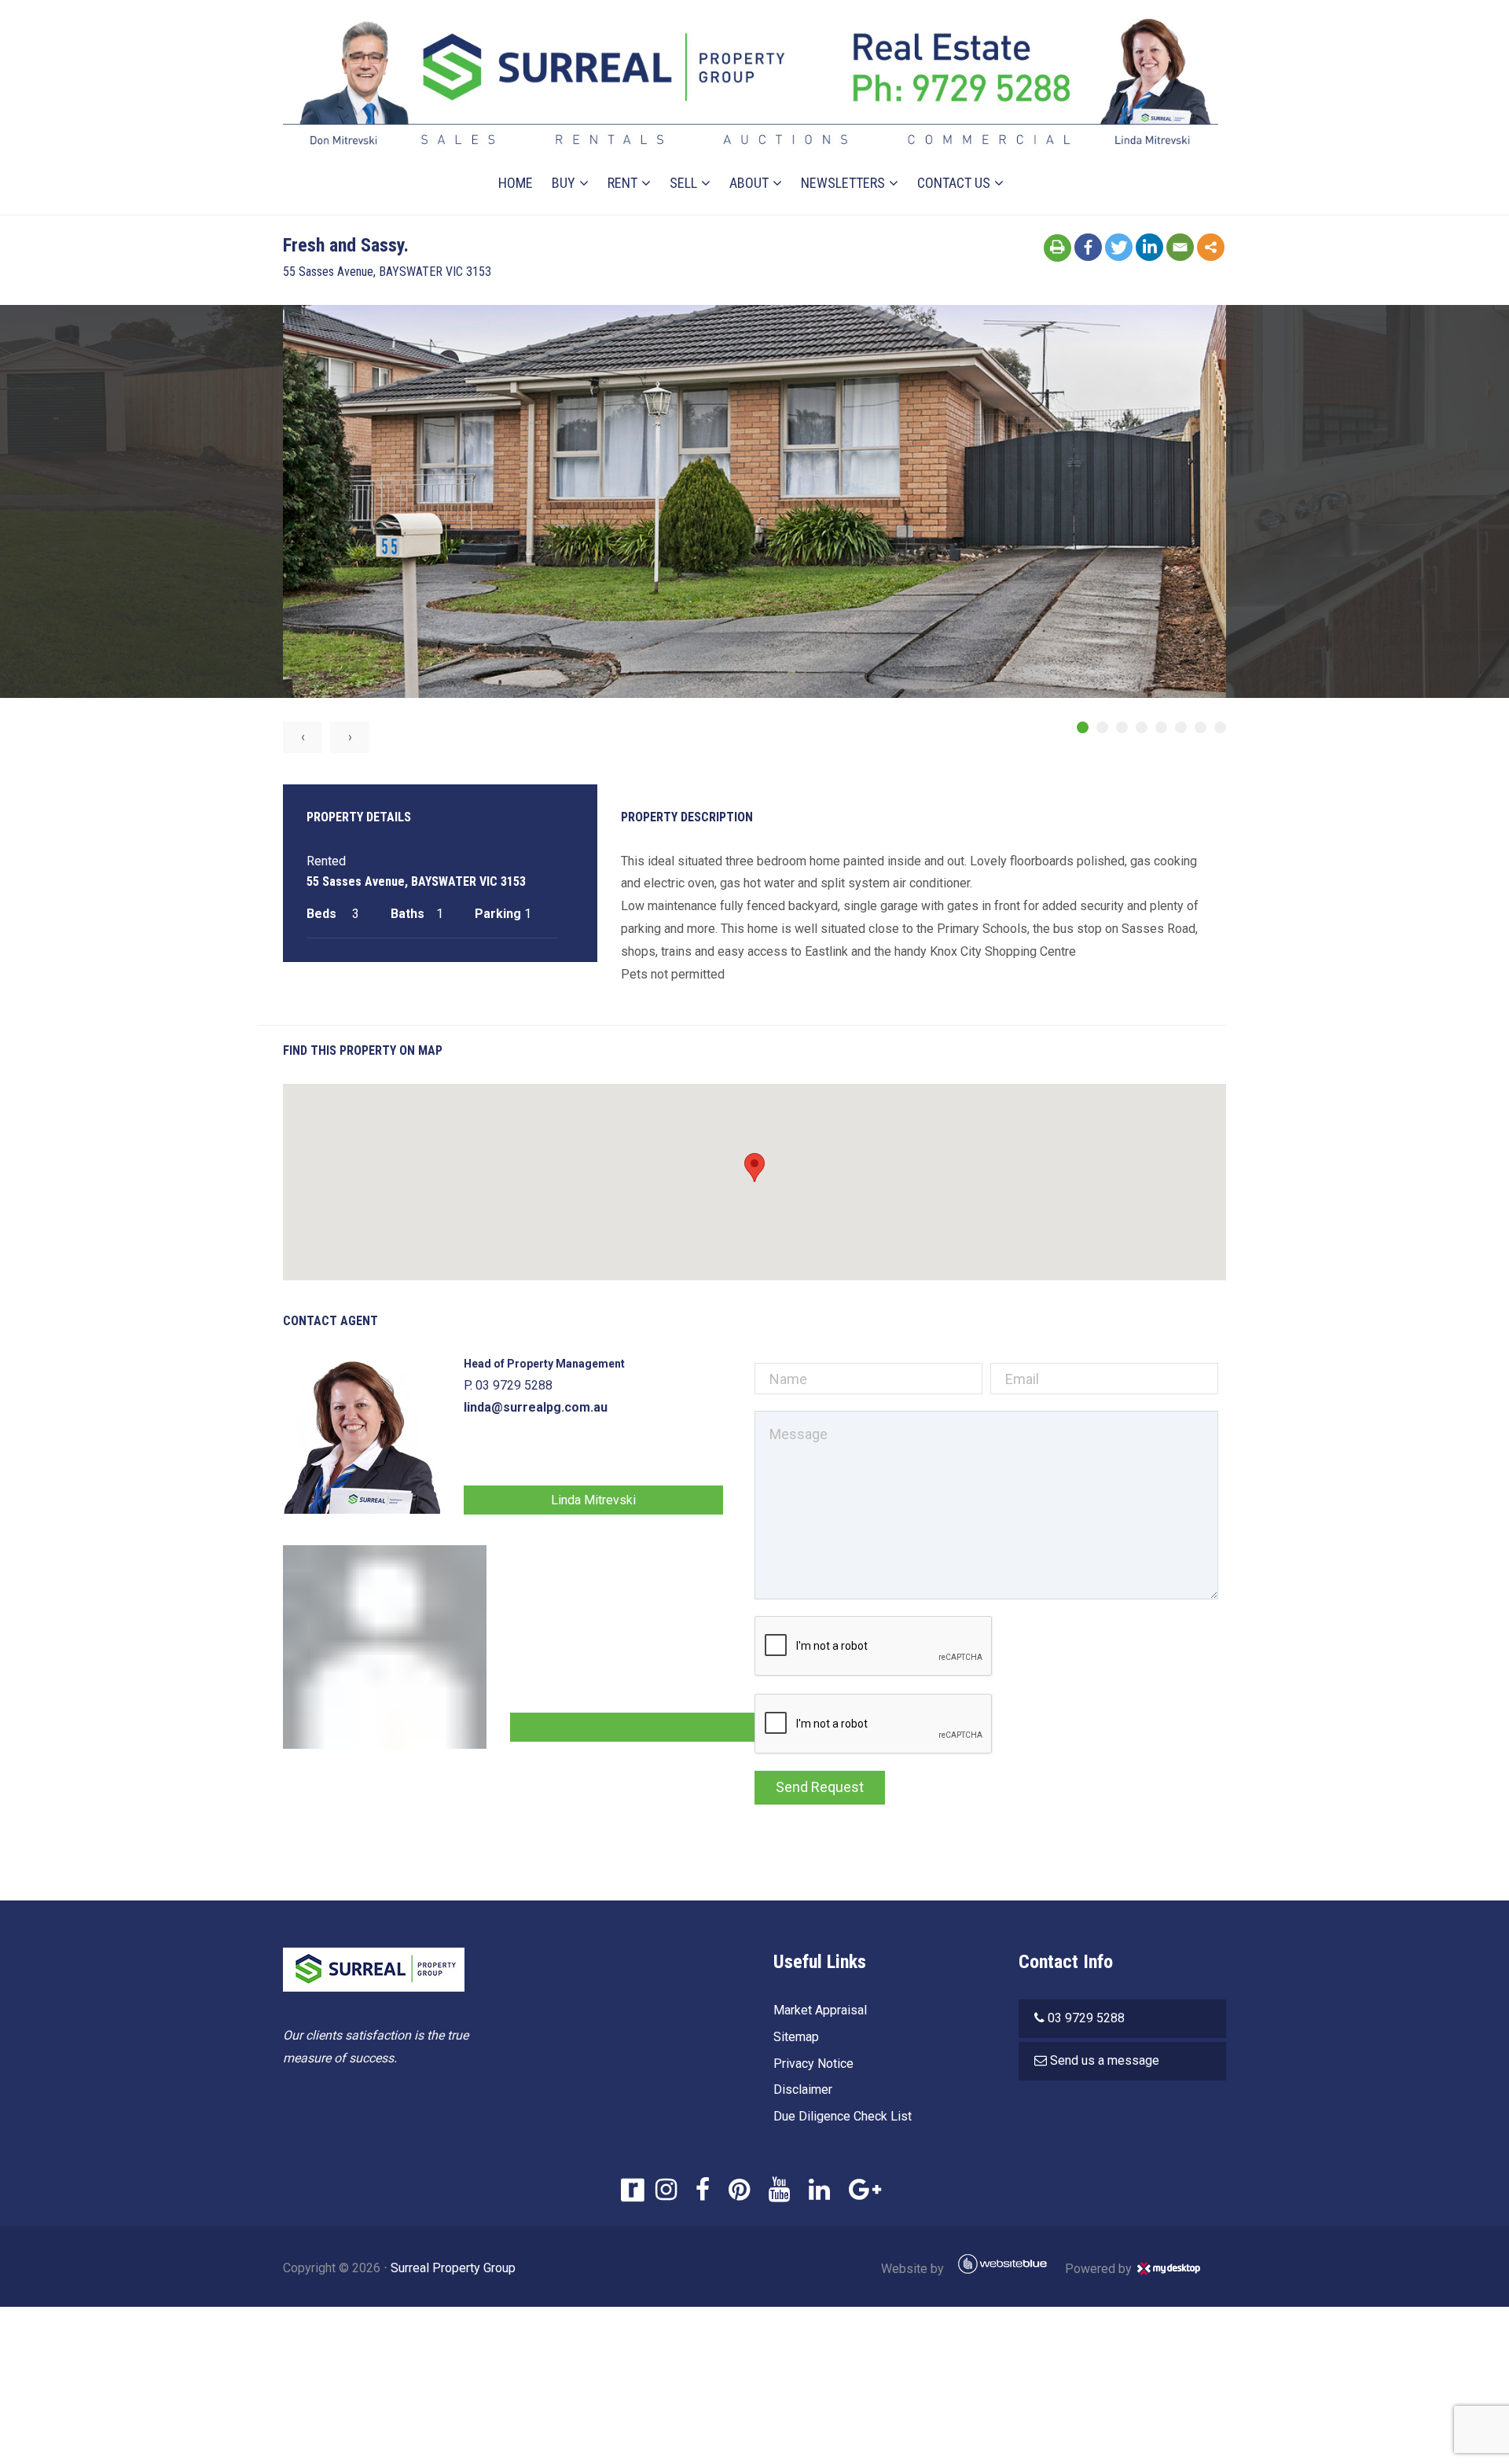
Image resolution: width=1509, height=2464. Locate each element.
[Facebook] (1088, 247)
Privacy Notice (813, 2064)
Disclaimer (803, 2089)
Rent (622, 183)
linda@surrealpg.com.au (536, 1407)
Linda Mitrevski (593, 1500)
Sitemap (796, 2037)
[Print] (1057, 248)
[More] (1211, 247)
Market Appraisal (820, 2010)
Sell (683, 183)
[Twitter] (1119, 247)
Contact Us (954, 183)
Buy (564, 183)
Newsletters (843, 183)
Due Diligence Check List (843, 2116)
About (749, 183)
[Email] (1180, 247)
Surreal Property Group (453, 2268)
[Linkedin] (1149, 247)
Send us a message (1105, 2060)
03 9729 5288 (1086, 2018)
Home (516, 183)
